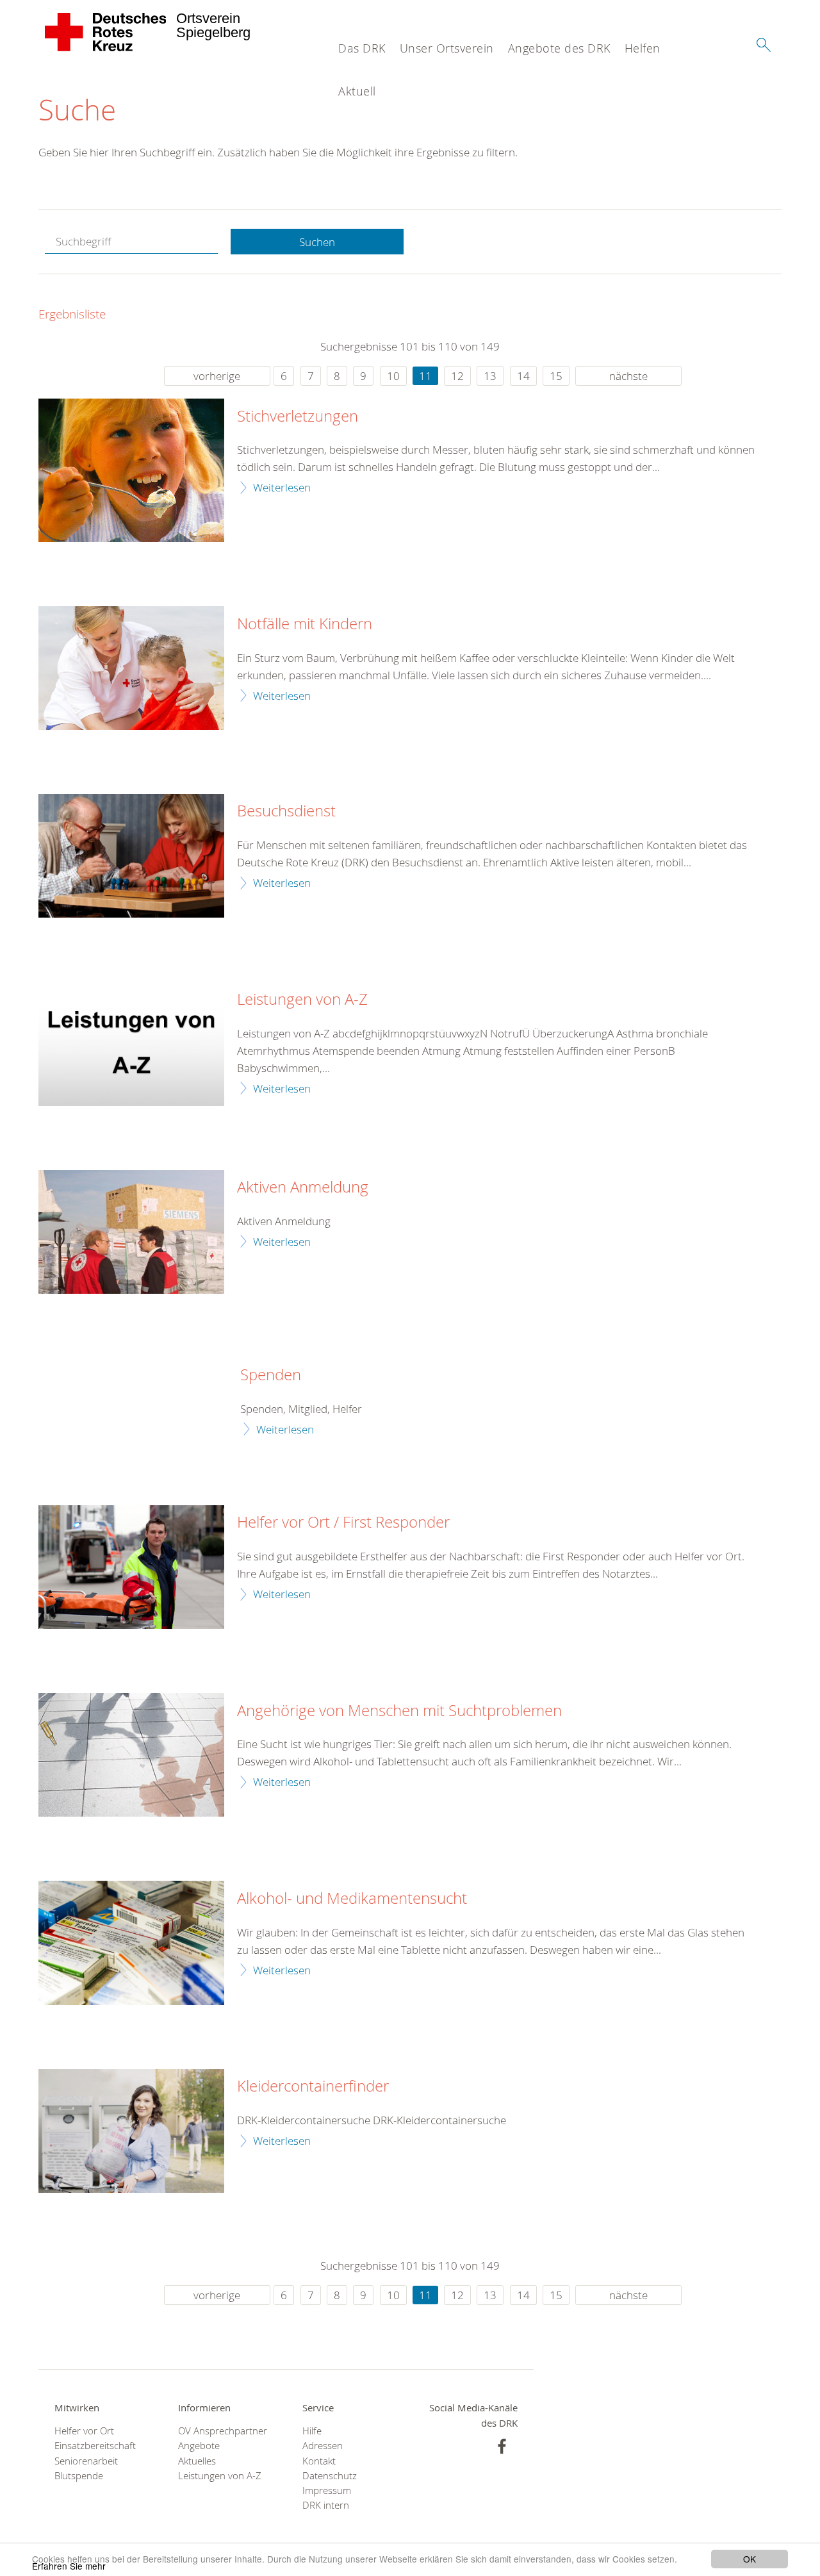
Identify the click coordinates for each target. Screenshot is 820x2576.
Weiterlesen (282, 487)
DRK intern (326, 2505)
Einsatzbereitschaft (95, 2446)
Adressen (323, 2446)
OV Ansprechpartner (223, 2431)
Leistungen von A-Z (302, 1000)
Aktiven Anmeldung (303, 1187)
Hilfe (312, 2431)
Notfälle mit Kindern (305, 624)
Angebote (199, 2446)
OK (750, 2559)
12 (457, 376)
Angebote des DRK (559, 48)
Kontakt (319, 2461)
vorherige (217, 376)
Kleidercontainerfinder (313, 2086)
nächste (628, 376)
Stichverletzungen (298, 417)
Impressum (327, 2490)
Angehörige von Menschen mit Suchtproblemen (399, 1711)
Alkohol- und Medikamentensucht (352, 1899)
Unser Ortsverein (447, 48)
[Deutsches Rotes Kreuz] (106, 32)
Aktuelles (197, 2461)
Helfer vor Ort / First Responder (343, 1523)
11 (425, 376)
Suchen (317, 242)
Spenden (271, 1375)
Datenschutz (330, 2476)
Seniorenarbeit (86, 2461)
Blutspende (79, 2476)
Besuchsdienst (286, 811)
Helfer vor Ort (84, 2431)
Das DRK (362, 48)
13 (490, 376)
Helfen (643, 48)
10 (393, 376)
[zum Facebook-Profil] (502, 2446)
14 (523, 376)
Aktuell (357, 91)
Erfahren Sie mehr (69, 2566)
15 (556, 376)
